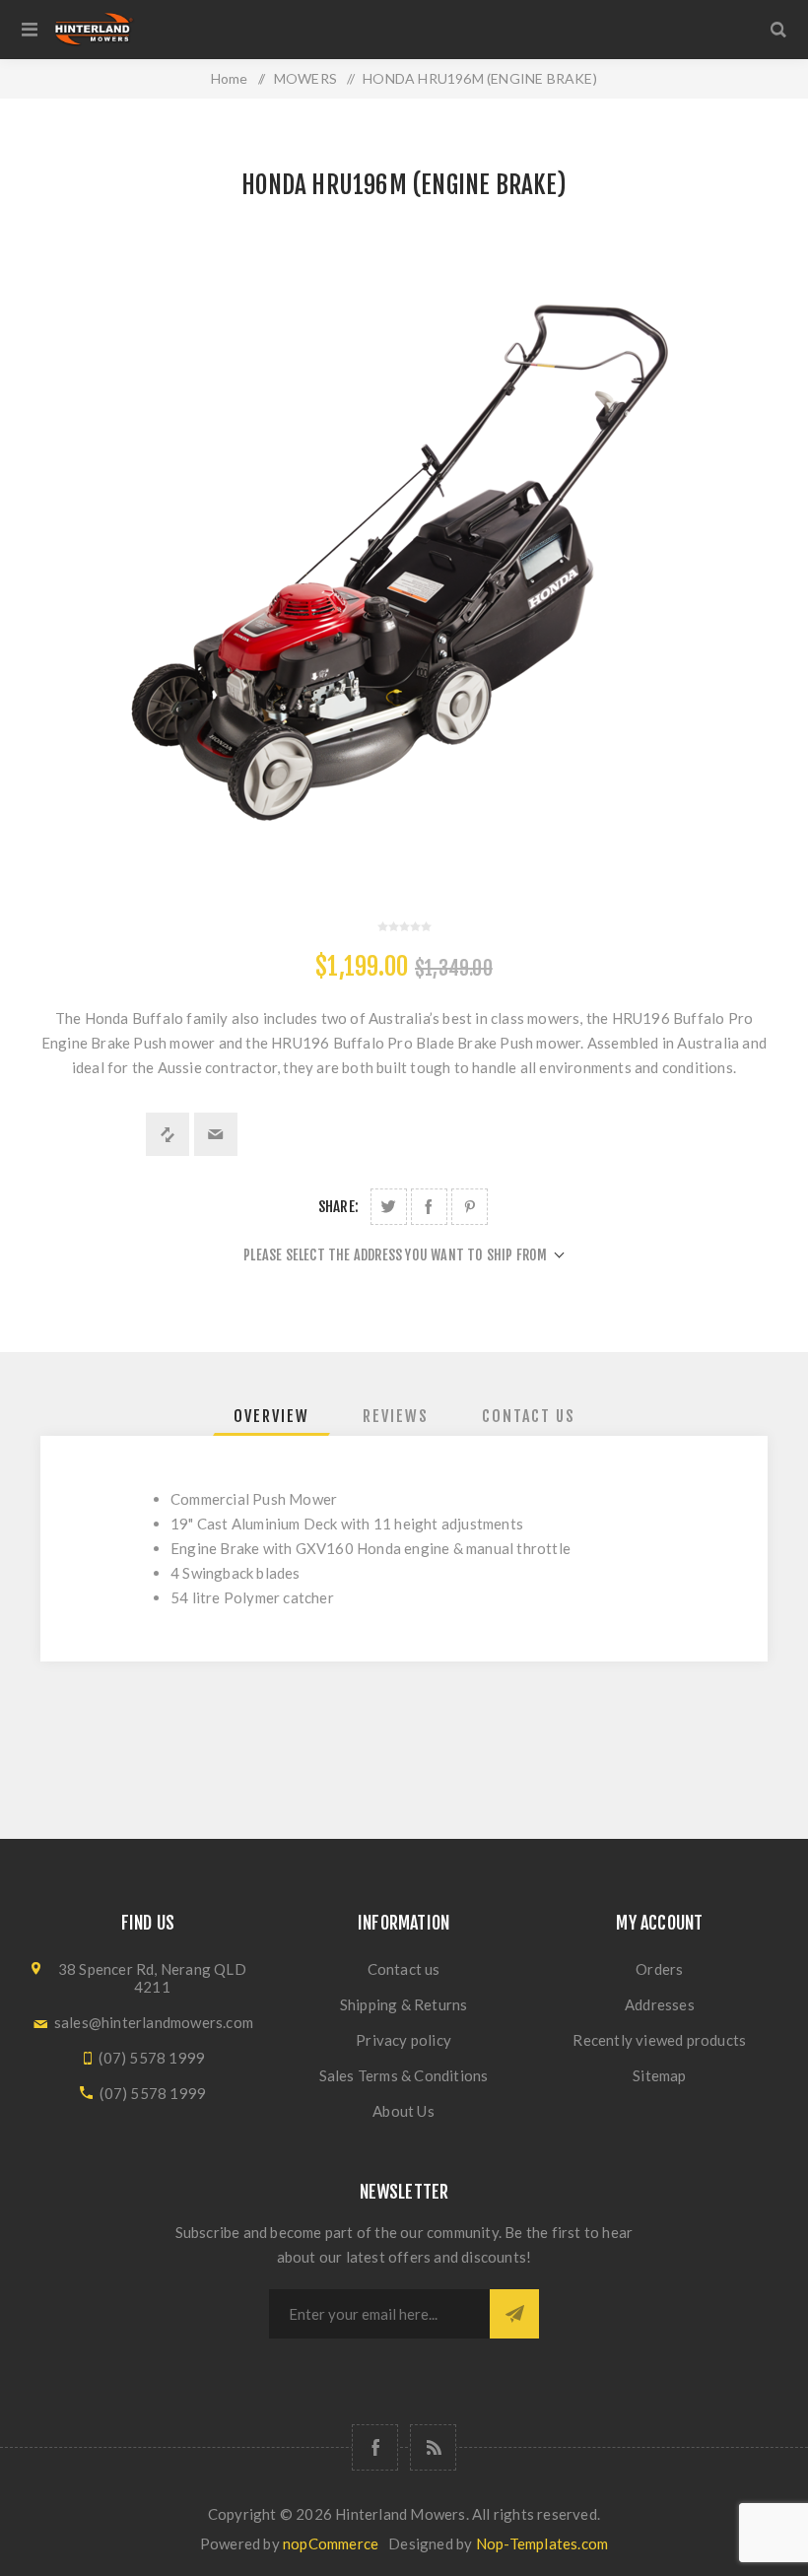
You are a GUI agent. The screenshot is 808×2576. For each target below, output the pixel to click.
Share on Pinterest (470, 1207)
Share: (338, 1207)
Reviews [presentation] (396, 1416)
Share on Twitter (389, 1207)
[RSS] (433, 2447)
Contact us (404, 1969)
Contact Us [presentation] (529, 1416)
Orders (659, 1969)
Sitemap (659, 2075)
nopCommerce (331, 2543)
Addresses (660, 2004)
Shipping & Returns (404, 2004)
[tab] (271, 1416)
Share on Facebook (429, 1207)
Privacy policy (404, 2040)
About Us (404, 2111)
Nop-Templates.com (542, 2543)
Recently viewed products (659, 2040)
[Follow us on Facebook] (375, 2447)
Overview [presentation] (271, 1416)
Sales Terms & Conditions (404, 2075)
